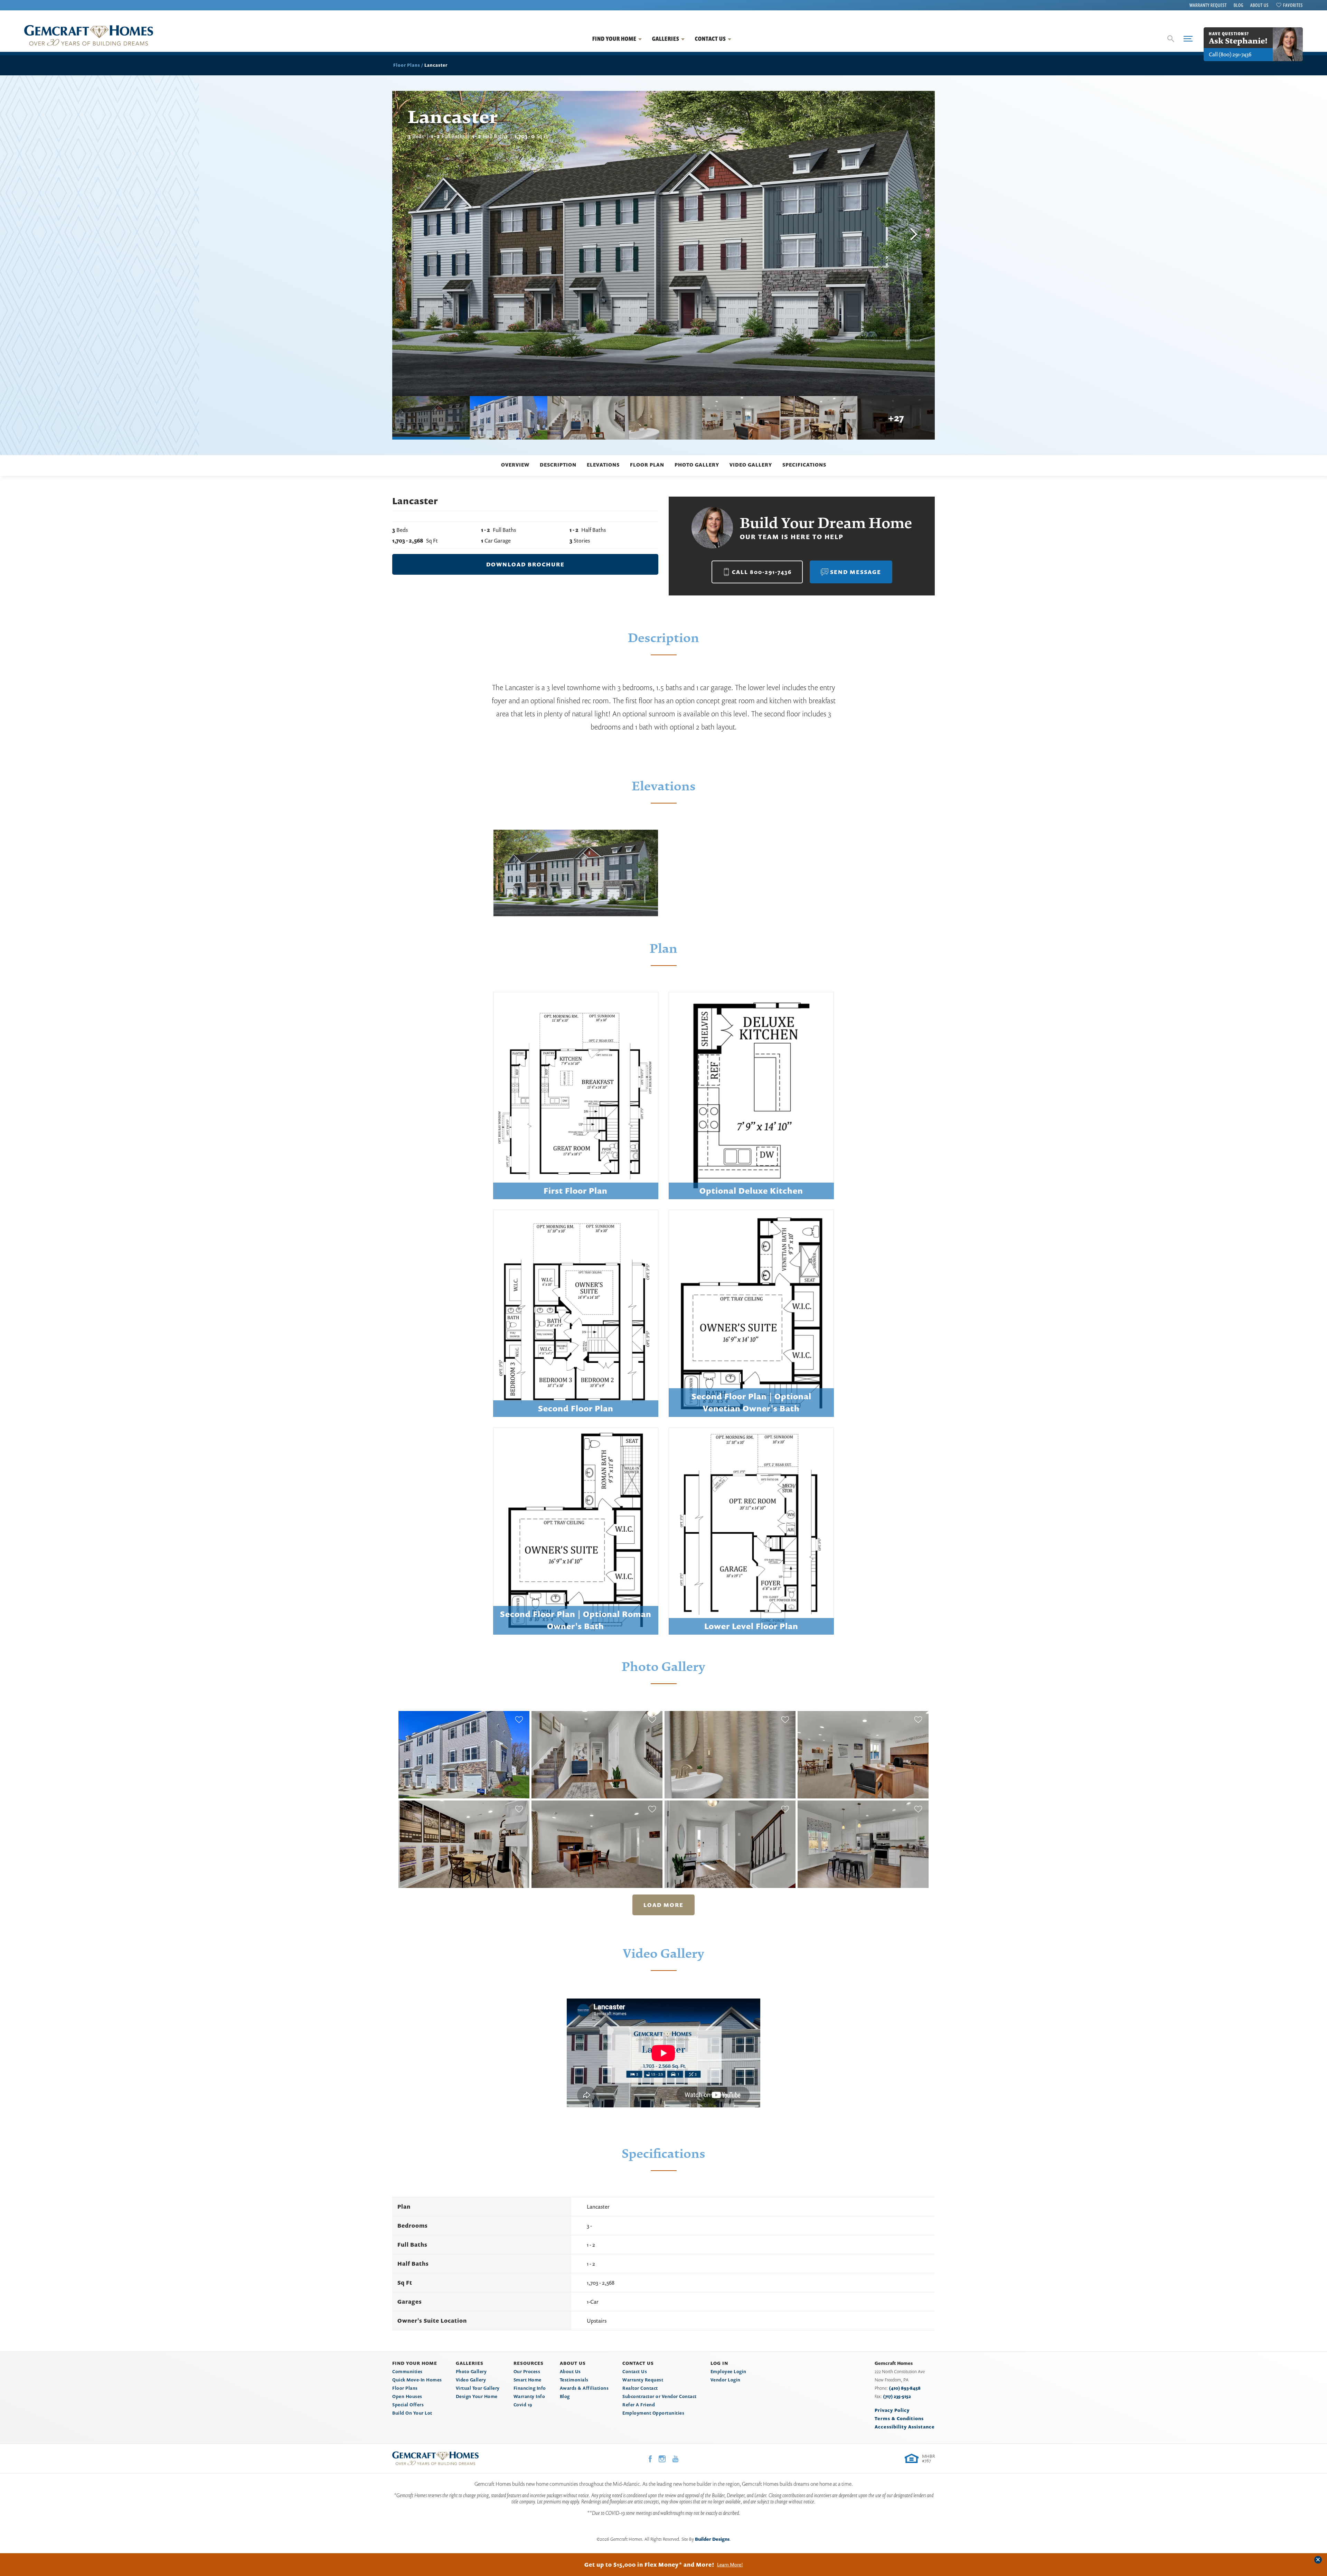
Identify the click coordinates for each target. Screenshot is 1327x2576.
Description (558, 465)
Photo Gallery (697, 465)
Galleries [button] (666, 39)
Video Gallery (751, 465)
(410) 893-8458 (905, 2388)
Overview (515, 465)
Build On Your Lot (412, 2413)
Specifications (804, 465)
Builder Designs (712, 2539)
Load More (663, 1905)
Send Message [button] (856, 572)
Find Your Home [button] (614, 39)
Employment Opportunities (653, 2413)
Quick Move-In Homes (417, 2380)
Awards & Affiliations (584, 2388)
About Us (1259, 5)
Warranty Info (529, 2396)
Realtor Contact (640, 2388)
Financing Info (530, 2388)
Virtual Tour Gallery (478, 2388)
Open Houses (407, 2396)
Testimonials (574, 2380)
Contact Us (635, 2371)
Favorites (1293, 5)
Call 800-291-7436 (762, 572)
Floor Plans (407, 65)
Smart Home (528, 2380)
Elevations (603, 465)
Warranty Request (1208, 5)
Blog (1239, 5)
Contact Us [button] (710, 39)
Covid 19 (523, 2405)
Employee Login (728, 2371)
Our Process (527, 2371)
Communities (407, 2371)
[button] (1171, 39)
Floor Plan (647, 465)
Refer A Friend (639, 2405)
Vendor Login (726, 2380)
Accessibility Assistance (905, 2427)
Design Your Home (477, 2396)
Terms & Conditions (899, 2418)
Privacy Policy (892, 2410)
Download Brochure (525, 564)
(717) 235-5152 (897, 2396)
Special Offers (408, 2405)
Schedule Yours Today (718, 2565)
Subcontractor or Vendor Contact (660, 2396)
